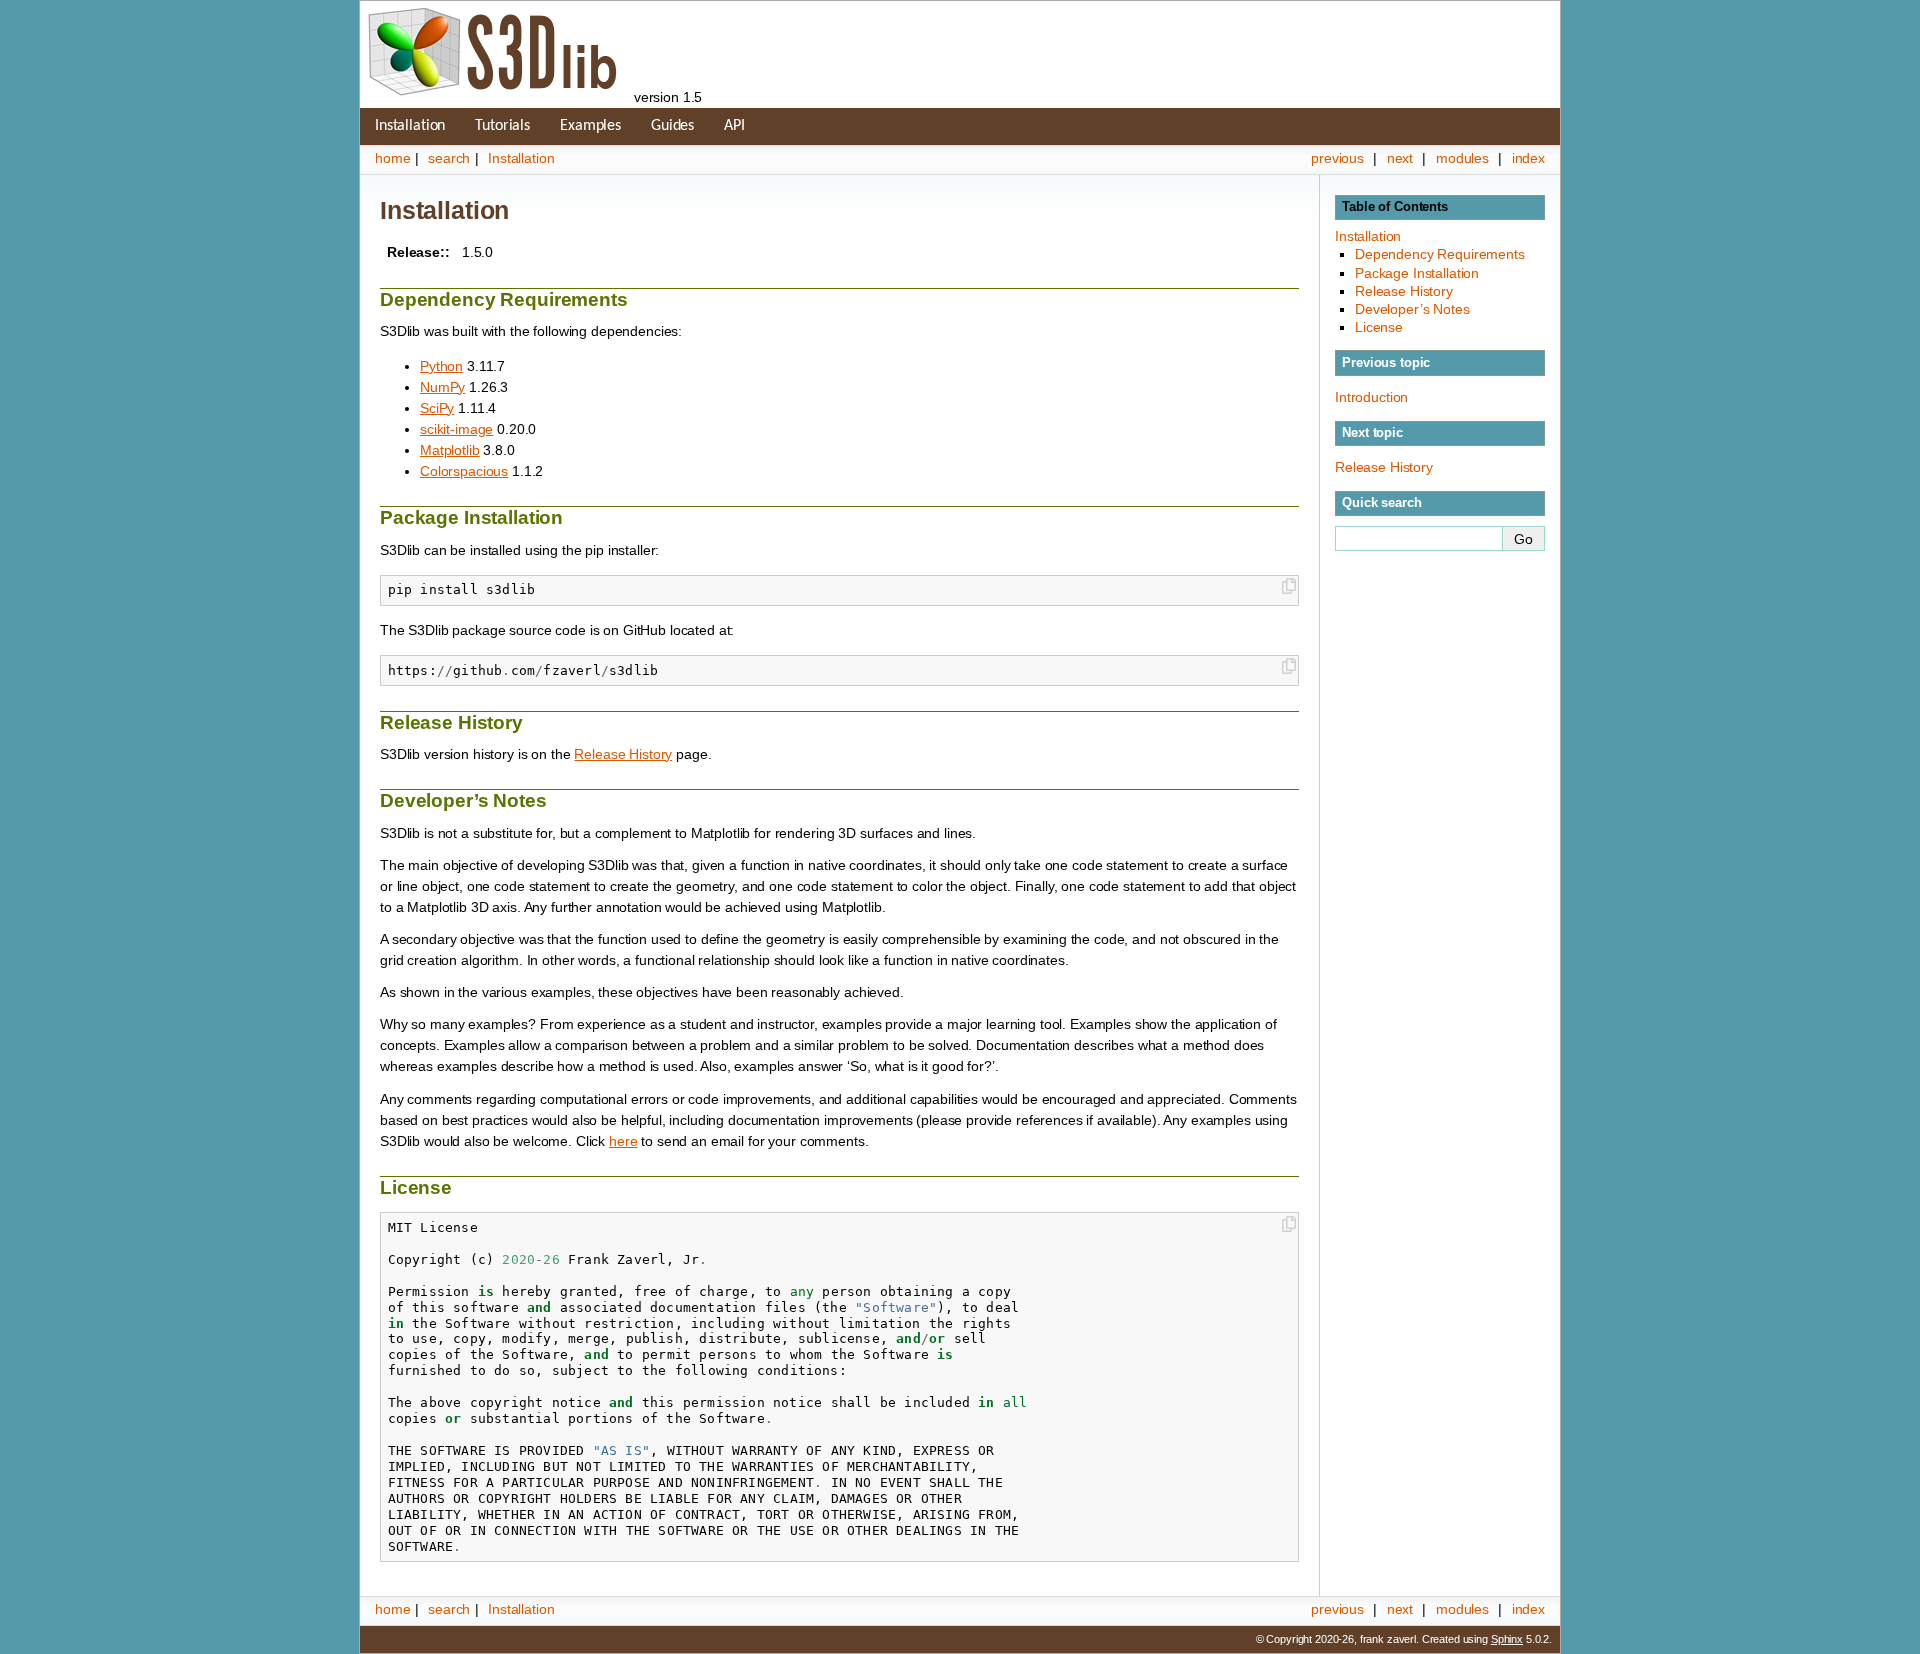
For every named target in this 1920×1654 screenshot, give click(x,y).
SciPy (437, 408)
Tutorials (502, 126)
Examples (590, 126)
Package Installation (1417, 273)
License (1379, 327)
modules (1462, 158)
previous (1337, 158)
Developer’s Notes (1412, 309)
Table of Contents (1395, 207)
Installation (410, 126)
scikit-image (456, 429)
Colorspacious (464, 471)
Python (441, 366)
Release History (1404, 291)
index (1528, 158)
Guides (672, 126)
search (449, 158)
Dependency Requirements (1440, 254)
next (1400, 158)
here (623, 1141)
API (734, 126)
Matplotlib (450, 450)
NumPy (442, 387)
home (392, 158)
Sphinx (1507, 1639)
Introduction (1371, 397)
